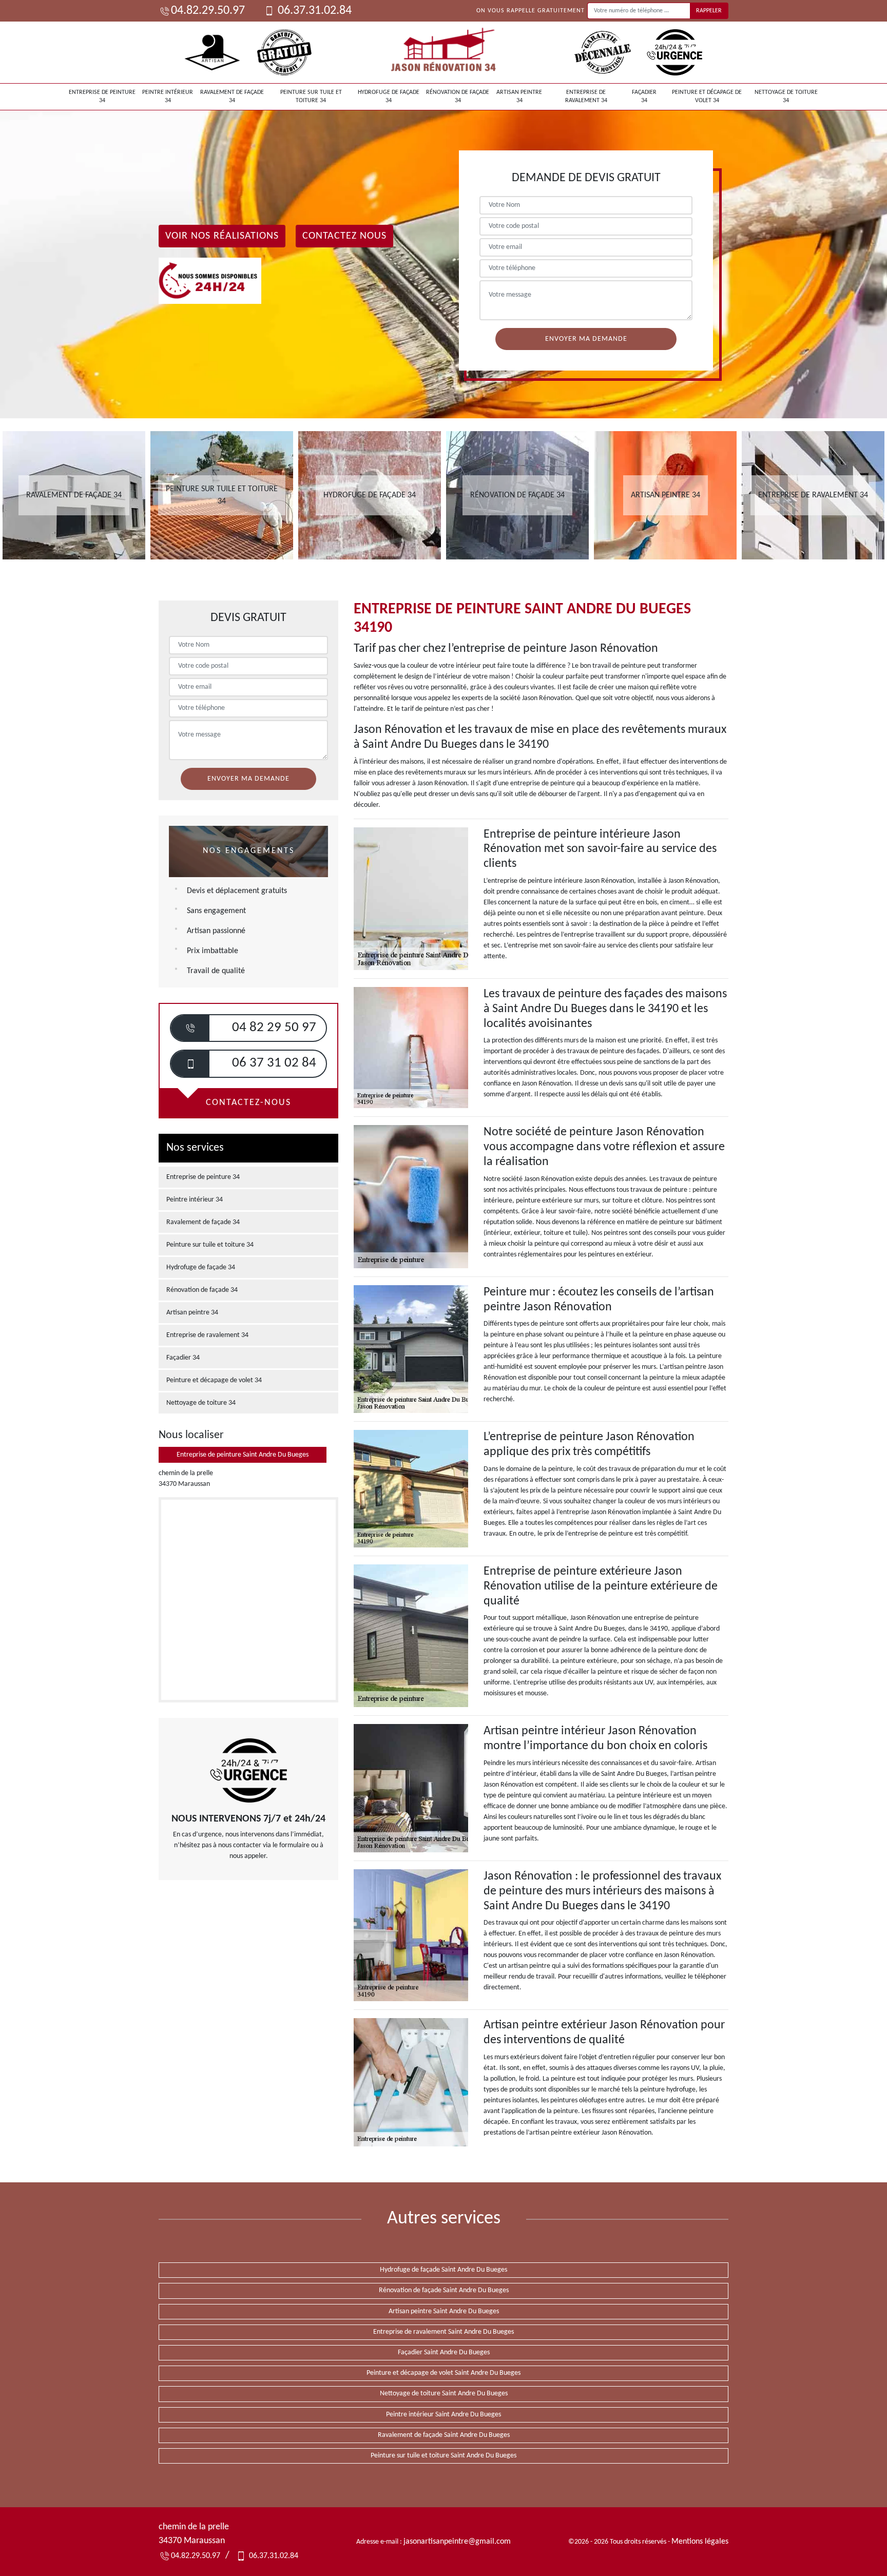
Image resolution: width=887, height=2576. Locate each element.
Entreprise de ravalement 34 (586, 96)
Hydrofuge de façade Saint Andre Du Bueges (444, 2270)
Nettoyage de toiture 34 (786, 96)
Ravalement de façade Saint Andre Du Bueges (444, 2435)
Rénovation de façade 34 (458, 96)
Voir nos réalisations (222, 236)
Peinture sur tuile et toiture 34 (311, 96)
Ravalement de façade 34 (232, 96)
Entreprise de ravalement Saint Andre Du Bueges (444, 2332)
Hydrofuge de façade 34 (389, 96)
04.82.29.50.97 (208, 11)
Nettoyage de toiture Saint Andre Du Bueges (444, 2394)
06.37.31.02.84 (313, 11)
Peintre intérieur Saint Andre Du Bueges (444, 2415)
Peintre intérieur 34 (168, 96)
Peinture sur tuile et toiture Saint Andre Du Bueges (444, 2456)
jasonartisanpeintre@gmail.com (457, 2542)
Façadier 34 (644, 96)
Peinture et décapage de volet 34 (707, 96)
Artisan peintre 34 (519, 96)
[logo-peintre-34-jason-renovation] (444, 52)
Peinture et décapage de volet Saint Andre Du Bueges (444, 2373)
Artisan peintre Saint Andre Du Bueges (444, 2311)
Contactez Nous (344, 236)
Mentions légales (700, 2542)
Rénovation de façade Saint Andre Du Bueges (444, 2290)
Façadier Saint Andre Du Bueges (444, 2352)
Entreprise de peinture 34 (102, 96)
